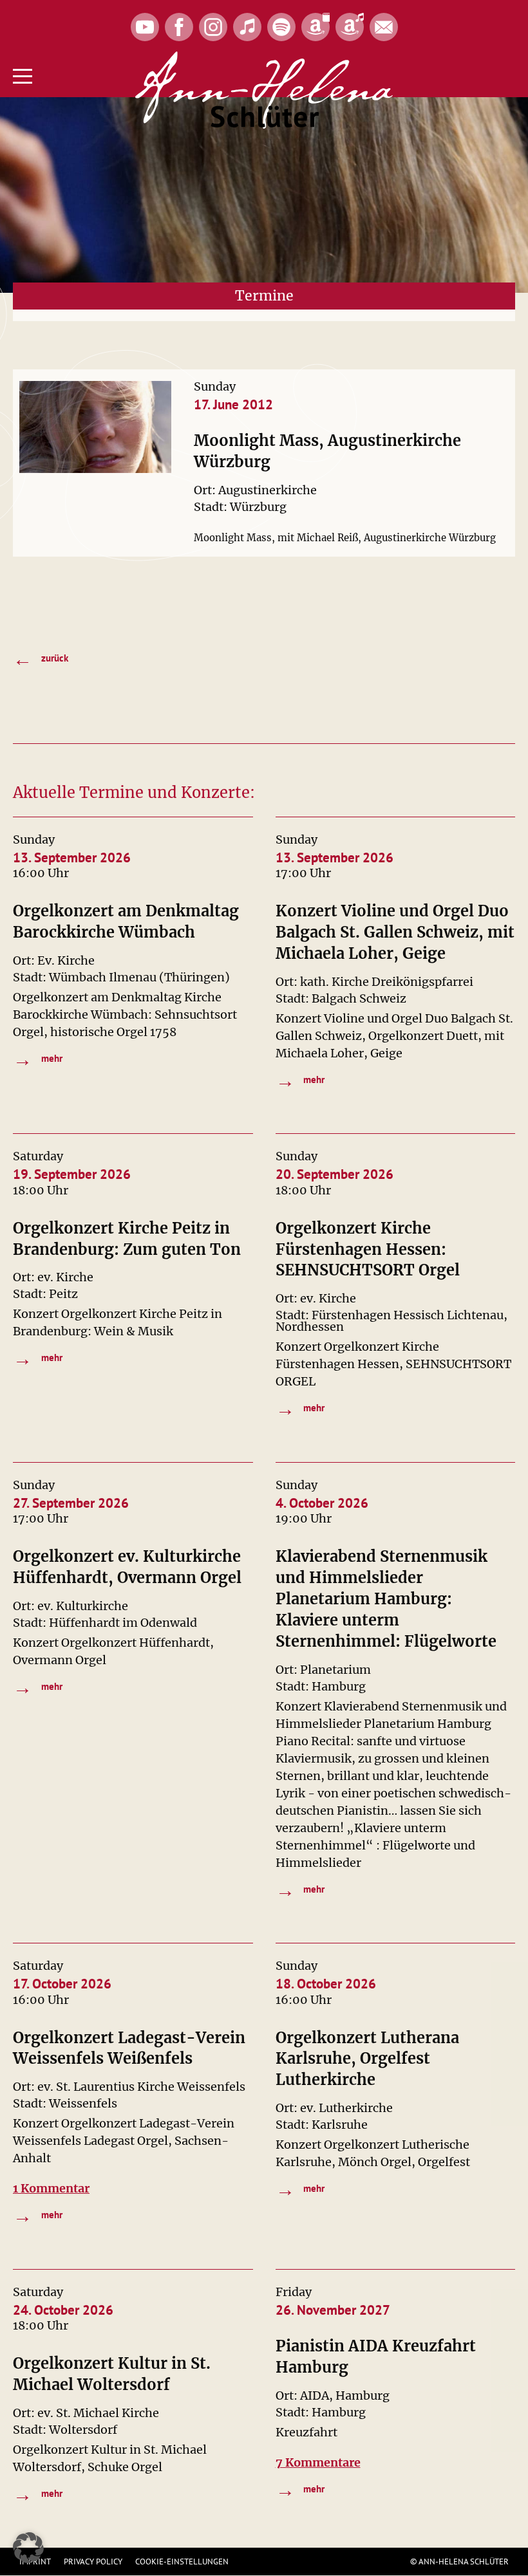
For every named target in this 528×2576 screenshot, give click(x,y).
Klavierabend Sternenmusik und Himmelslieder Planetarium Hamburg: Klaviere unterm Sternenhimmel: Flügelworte (386, 1599)
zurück (41, 659)
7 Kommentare (318, 2462)
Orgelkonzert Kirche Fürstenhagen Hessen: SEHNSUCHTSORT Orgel (368, 1249)
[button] (28, 2548)
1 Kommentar (51, 2188)
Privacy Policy (93, 2562)
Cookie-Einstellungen (182, 2562)
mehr (38, 1059)
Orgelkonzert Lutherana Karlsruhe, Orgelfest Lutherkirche (367, 2059)
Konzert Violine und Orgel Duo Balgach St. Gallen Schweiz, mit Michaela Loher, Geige (395, 932)
